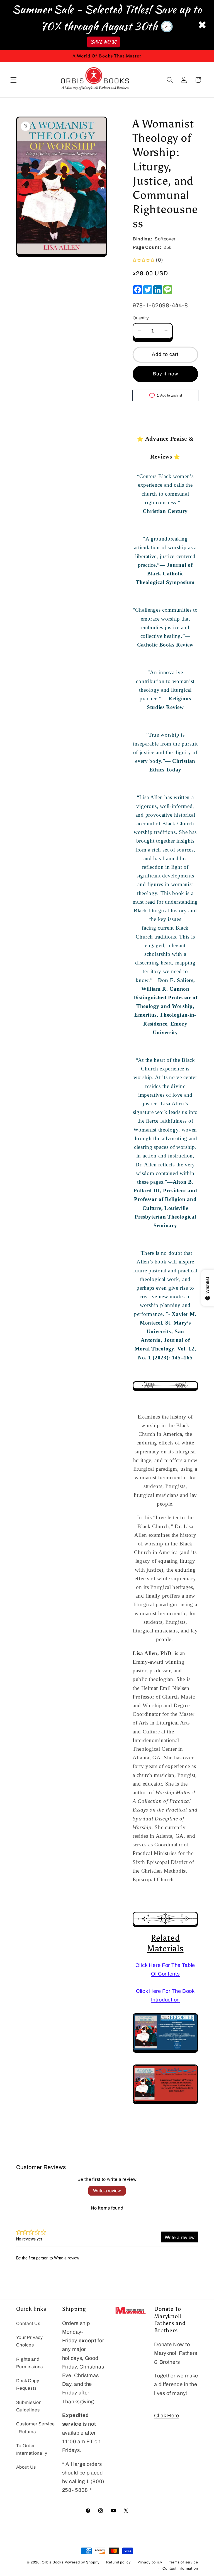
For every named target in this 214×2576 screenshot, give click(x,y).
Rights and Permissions (30, 2363)
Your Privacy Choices (30, 2341)
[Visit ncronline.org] (165, 2051)
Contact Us (28, 2323)
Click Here (167, 2416)
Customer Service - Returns (36, 2428)
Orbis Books (53, 2562)
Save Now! (104, 42)
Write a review (107, 2191)
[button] (14, 80)
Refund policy (118, 2562)
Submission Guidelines (29, 2406)
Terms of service (183, 2562)
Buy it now (166, 374)
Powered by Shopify (82, 2562)
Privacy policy (150, 2562)
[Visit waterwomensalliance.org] (165, 2102)
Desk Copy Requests (28, 2384)
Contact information (180, 2568)
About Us (26, 2467)
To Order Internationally (32, 2449)
